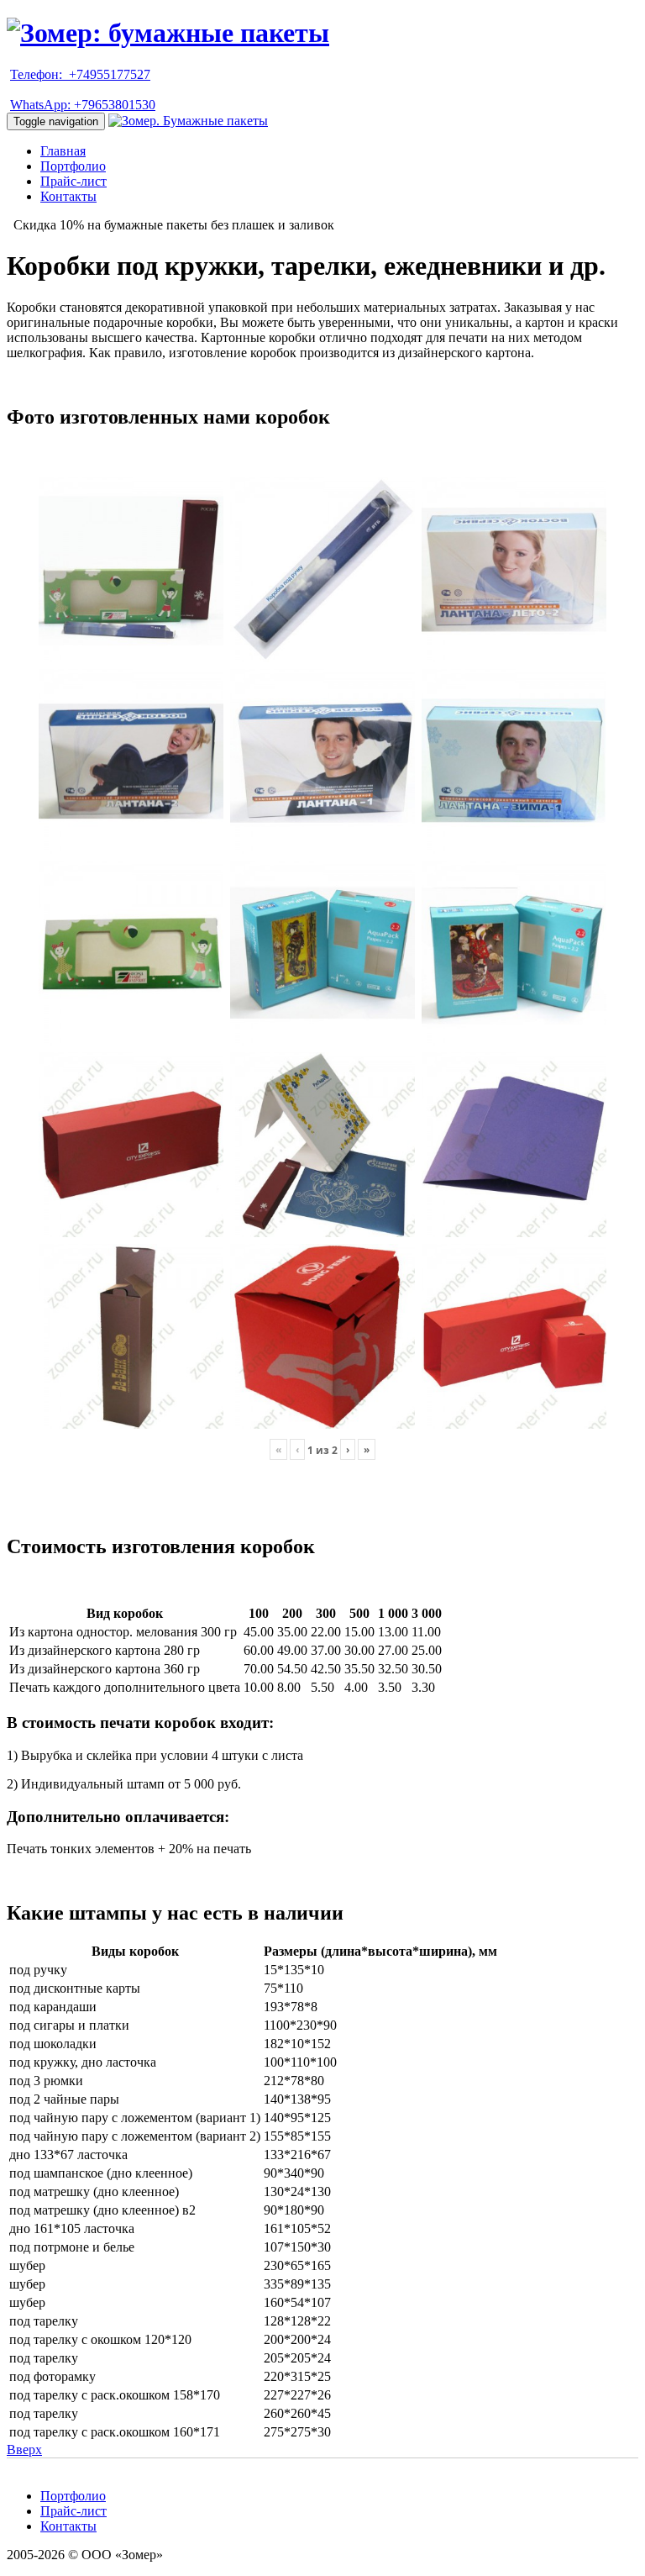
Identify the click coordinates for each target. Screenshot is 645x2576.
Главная (63, 151)
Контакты (68, 196)
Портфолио (73, 166)
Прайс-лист (73, 181)
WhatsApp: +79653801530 (83, 105)
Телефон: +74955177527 (80, 74)
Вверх (24, 2450)
